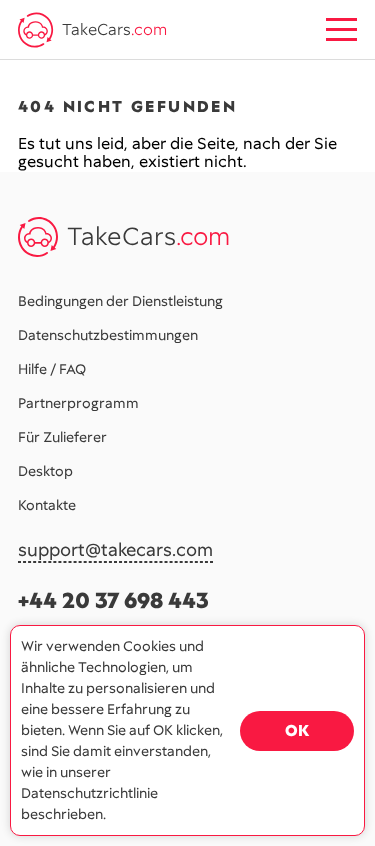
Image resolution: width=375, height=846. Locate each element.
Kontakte (47, 505)
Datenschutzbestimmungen (108, 335)
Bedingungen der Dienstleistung (120, 301)
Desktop (45, 471)
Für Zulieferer (62, 437)
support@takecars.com (115, 550)
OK (297, 730)
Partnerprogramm (78, 403)
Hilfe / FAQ (52, 369)
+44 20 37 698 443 (113, 600)
